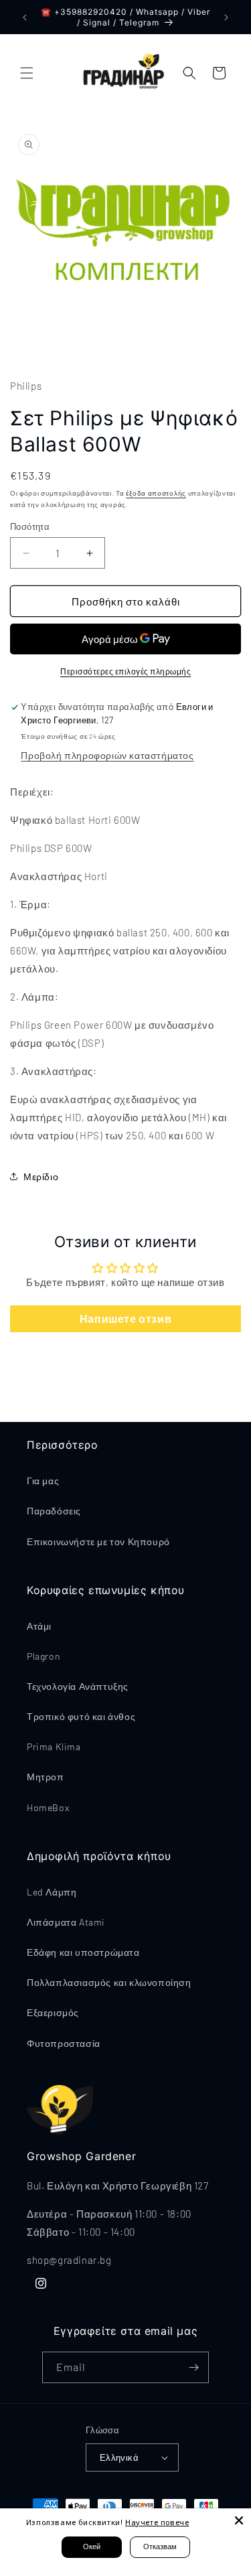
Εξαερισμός (53, 2012)
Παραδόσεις (54, 1511)
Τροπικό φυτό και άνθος (81, 1716)
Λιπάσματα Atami (66, 1922)
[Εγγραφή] (193, 2367)
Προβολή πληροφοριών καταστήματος (107, 755)
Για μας (43, 1481)
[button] (27, 73)
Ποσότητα (30, 526)
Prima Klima (54, 1746)
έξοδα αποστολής (156, 493)
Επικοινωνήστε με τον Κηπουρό (98, 1542)
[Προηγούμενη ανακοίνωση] (25, 17)
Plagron (44, 1656)
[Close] (239, 2520)
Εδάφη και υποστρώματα (83, 1952)
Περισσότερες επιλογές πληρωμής (125, 671)
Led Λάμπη (52, 1892)
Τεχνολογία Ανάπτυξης (78, 1686)
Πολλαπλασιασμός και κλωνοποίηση (109, 1982)
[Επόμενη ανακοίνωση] (226, 17)
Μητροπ (46, 1777)
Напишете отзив (125, 1318)
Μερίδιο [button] (41, 1176)
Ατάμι (39, 1626)
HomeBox (48, 1807)
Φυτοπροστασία (64, 2043)
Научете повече (157, 2522)
